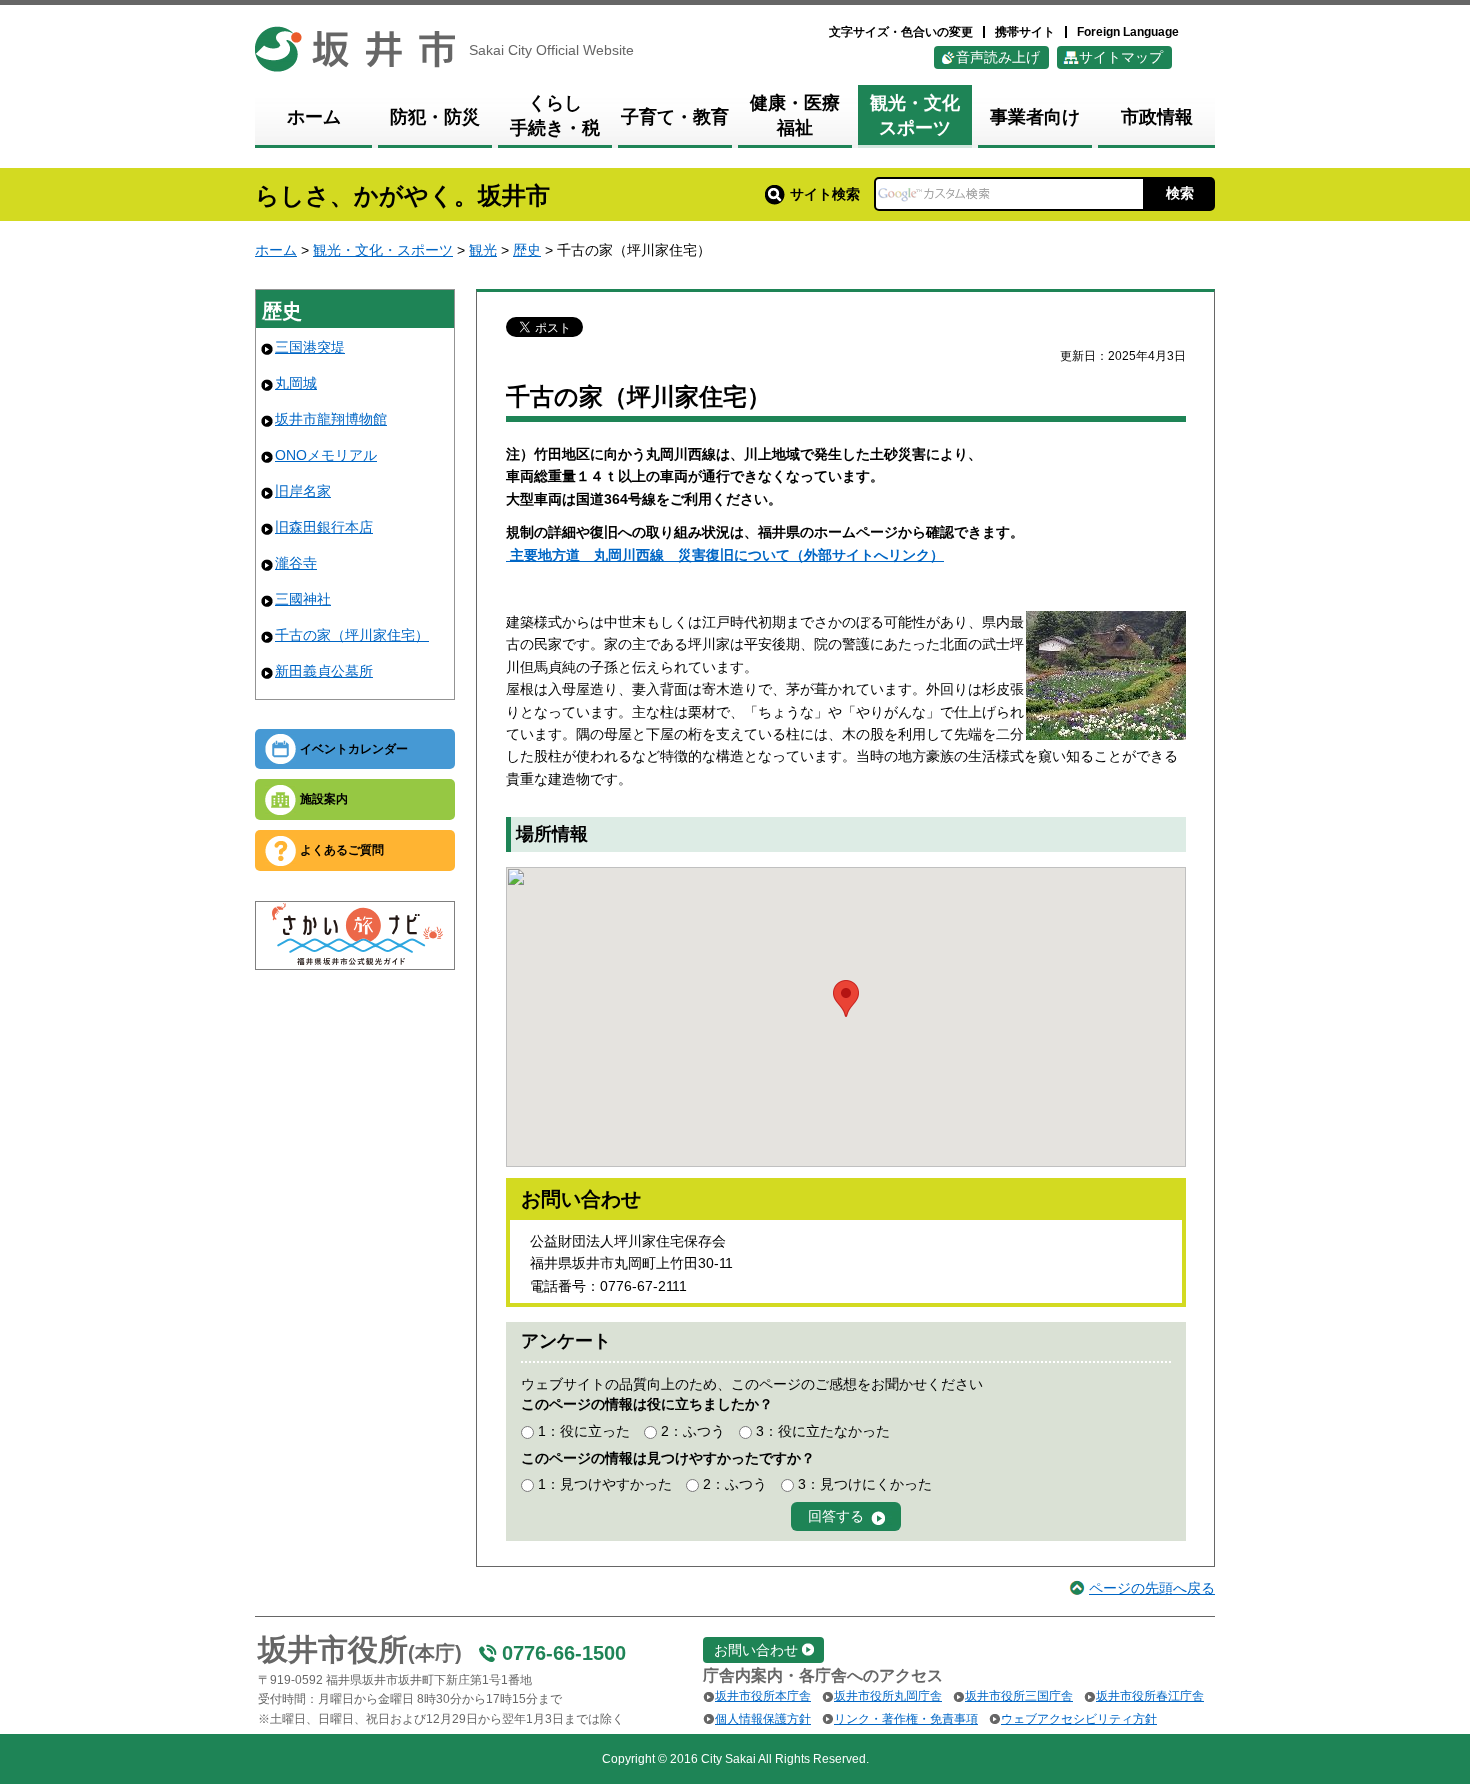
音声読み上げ (998, 57)
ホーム (276, 250)
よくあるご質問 (342, 850)
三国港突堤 (310, 347)
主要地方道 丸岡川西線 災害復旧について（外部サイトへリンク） (725, 555)
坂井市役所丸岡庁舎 (888, 1696)
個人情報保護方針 (763, 1719)
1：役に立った (584, 1431)
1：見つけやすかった (605, 1484)
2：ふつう (693, 1431)
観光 (483, 250)
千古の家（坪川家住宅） (352, 635)
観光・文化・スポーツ (383, 250)
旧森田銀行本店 (324, 527)
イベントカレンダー (354, 749)
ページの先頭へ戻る (1152, 1588)
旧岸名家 (303, 491)
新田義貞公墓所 (324, 671)
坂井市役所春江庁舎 (1150, 1696)
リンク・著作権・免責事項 (906, 1719)
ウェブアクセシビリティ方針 (1079, 1719)
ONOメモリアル (326, 455)
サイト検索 (825, 194)
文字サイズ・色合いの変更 (901, 32)
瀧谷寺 (296, 563)
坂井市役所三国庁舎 (1019, 1696)
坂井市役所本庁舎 (763, 1696)
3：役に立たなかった (823, 1431)
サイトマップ (1121, 57)
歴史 (527, 250)
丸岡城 (296, 383)
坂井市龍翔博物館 (331, 419)
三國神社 (303, 599)
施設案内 (324, 799)
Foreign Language (1128, 32)
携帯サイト (1025, 32)
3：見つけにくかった (865, 1484)
